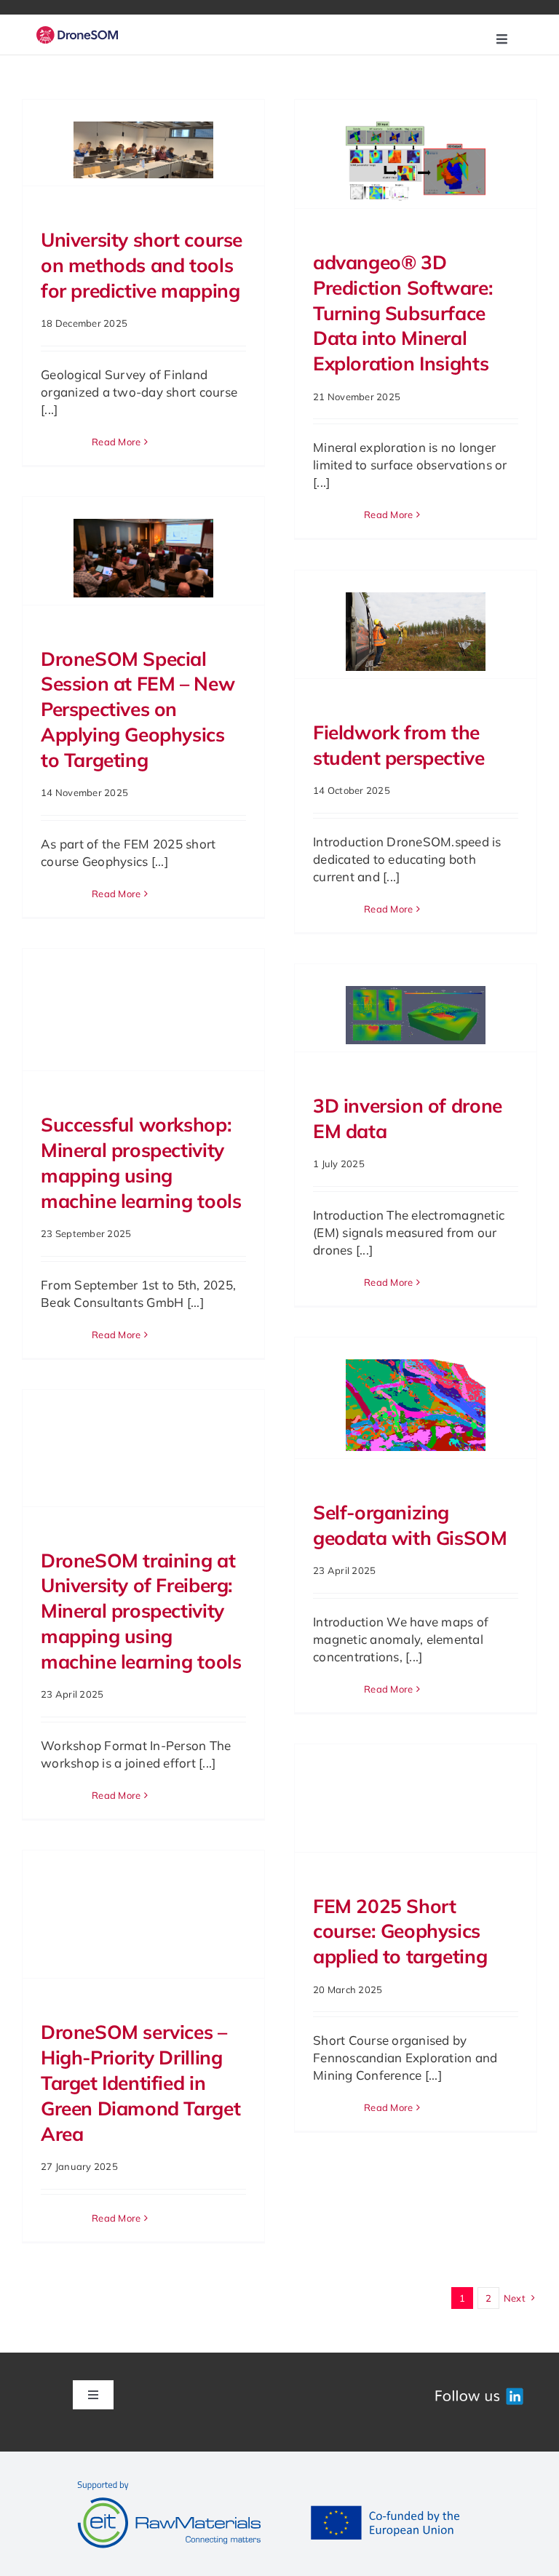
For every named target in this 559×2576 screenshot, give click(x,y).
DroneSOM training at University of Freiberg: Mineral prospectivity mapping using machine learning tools (141, 1611)
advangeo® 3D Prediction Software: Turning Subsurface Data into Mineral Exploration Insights (403, 313)
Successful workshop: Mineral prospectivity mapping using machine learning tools (141, 1163)
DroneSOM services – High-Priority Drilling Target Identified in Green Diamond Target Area (140, 2083)
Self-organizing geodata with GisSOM (410, 1525)
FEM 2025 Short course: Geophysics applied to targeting (400, 1932)
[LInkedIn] (478, 2392)
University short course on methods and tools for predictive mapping (142, 265)
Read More (116, 442)
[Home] (77, 35)
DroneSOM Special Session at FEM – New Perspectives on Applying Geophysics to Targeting (138, 709)
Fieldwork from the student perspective (399, 745)
